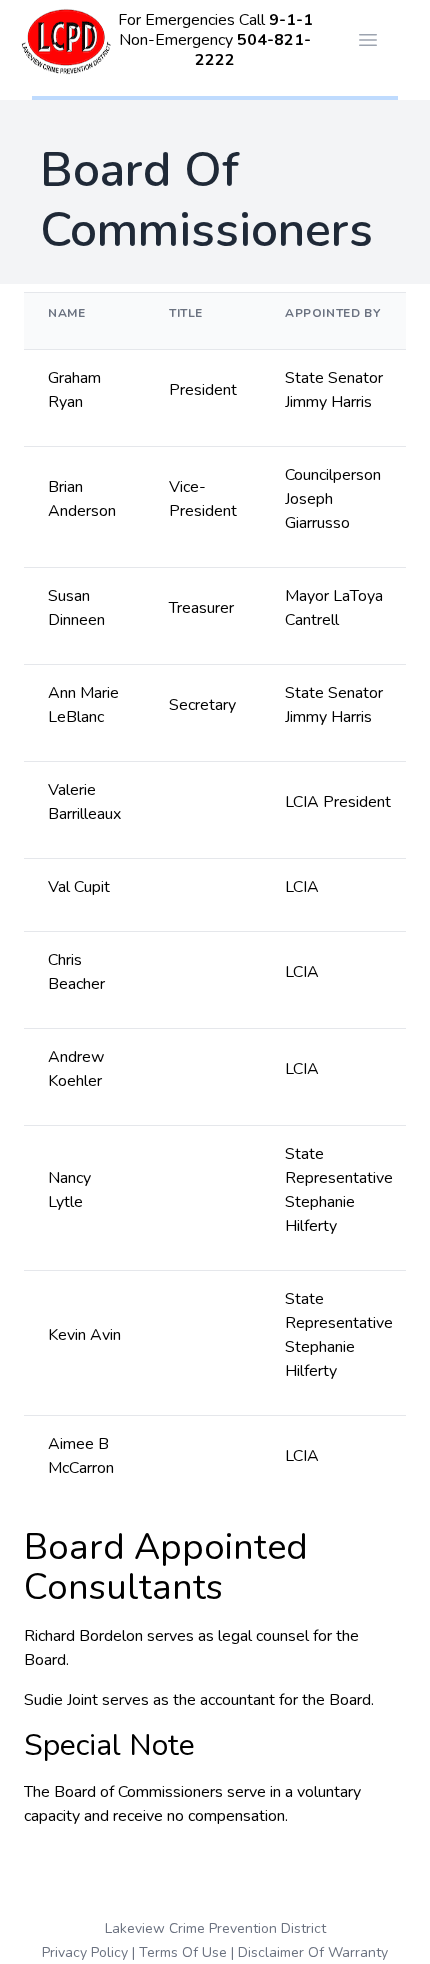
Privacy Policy (85, 1952)
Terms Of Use (183, 1952)
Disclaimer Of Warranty (313, 1952)
